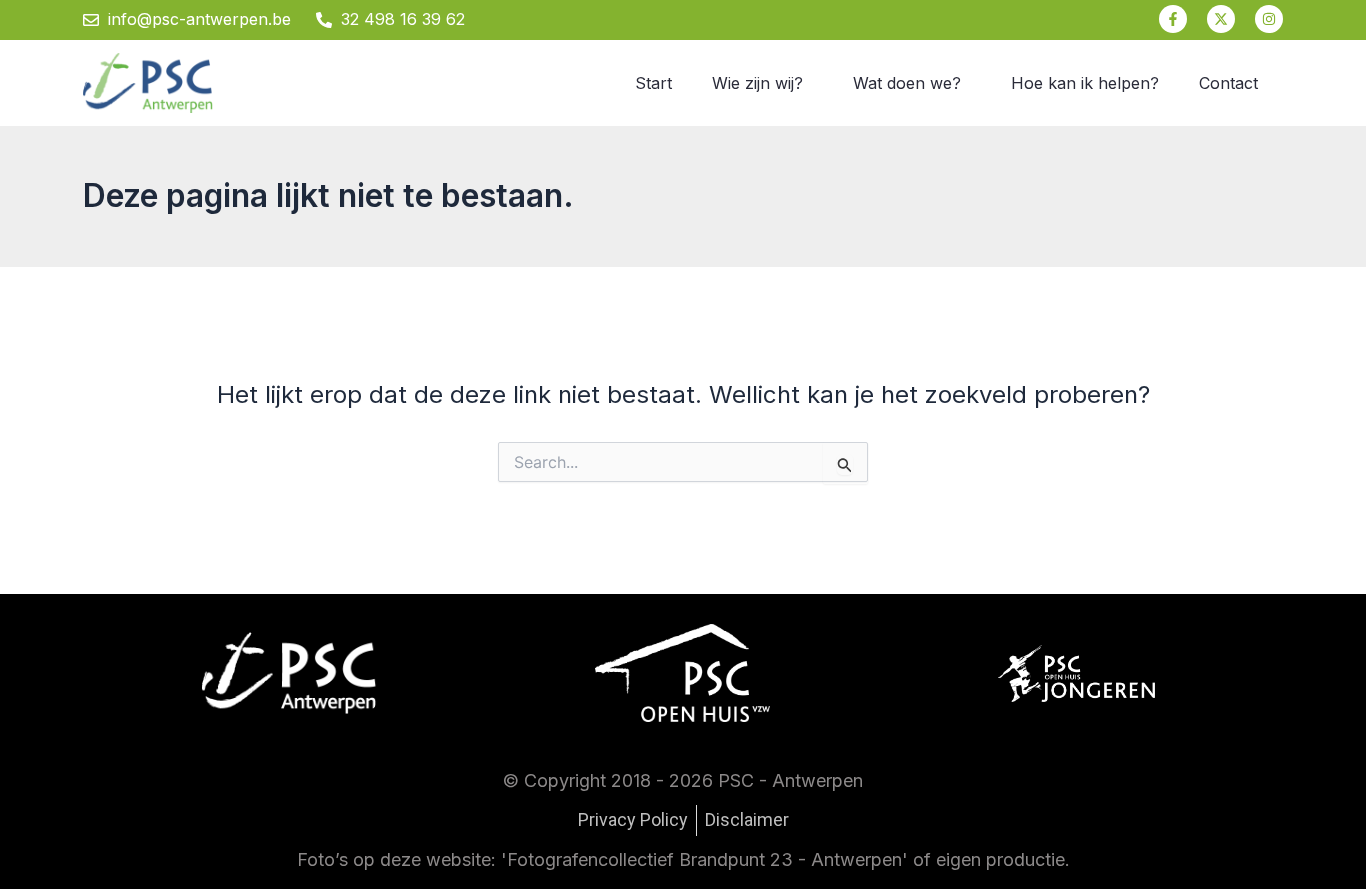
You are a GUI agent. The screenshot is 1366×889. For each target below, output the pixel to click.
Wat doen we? (907, 83)
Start (653, 83)
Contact (1228, 83)
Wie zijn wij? (757, 83)
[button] (762, 83)
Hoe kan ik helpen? (1085, 83)
